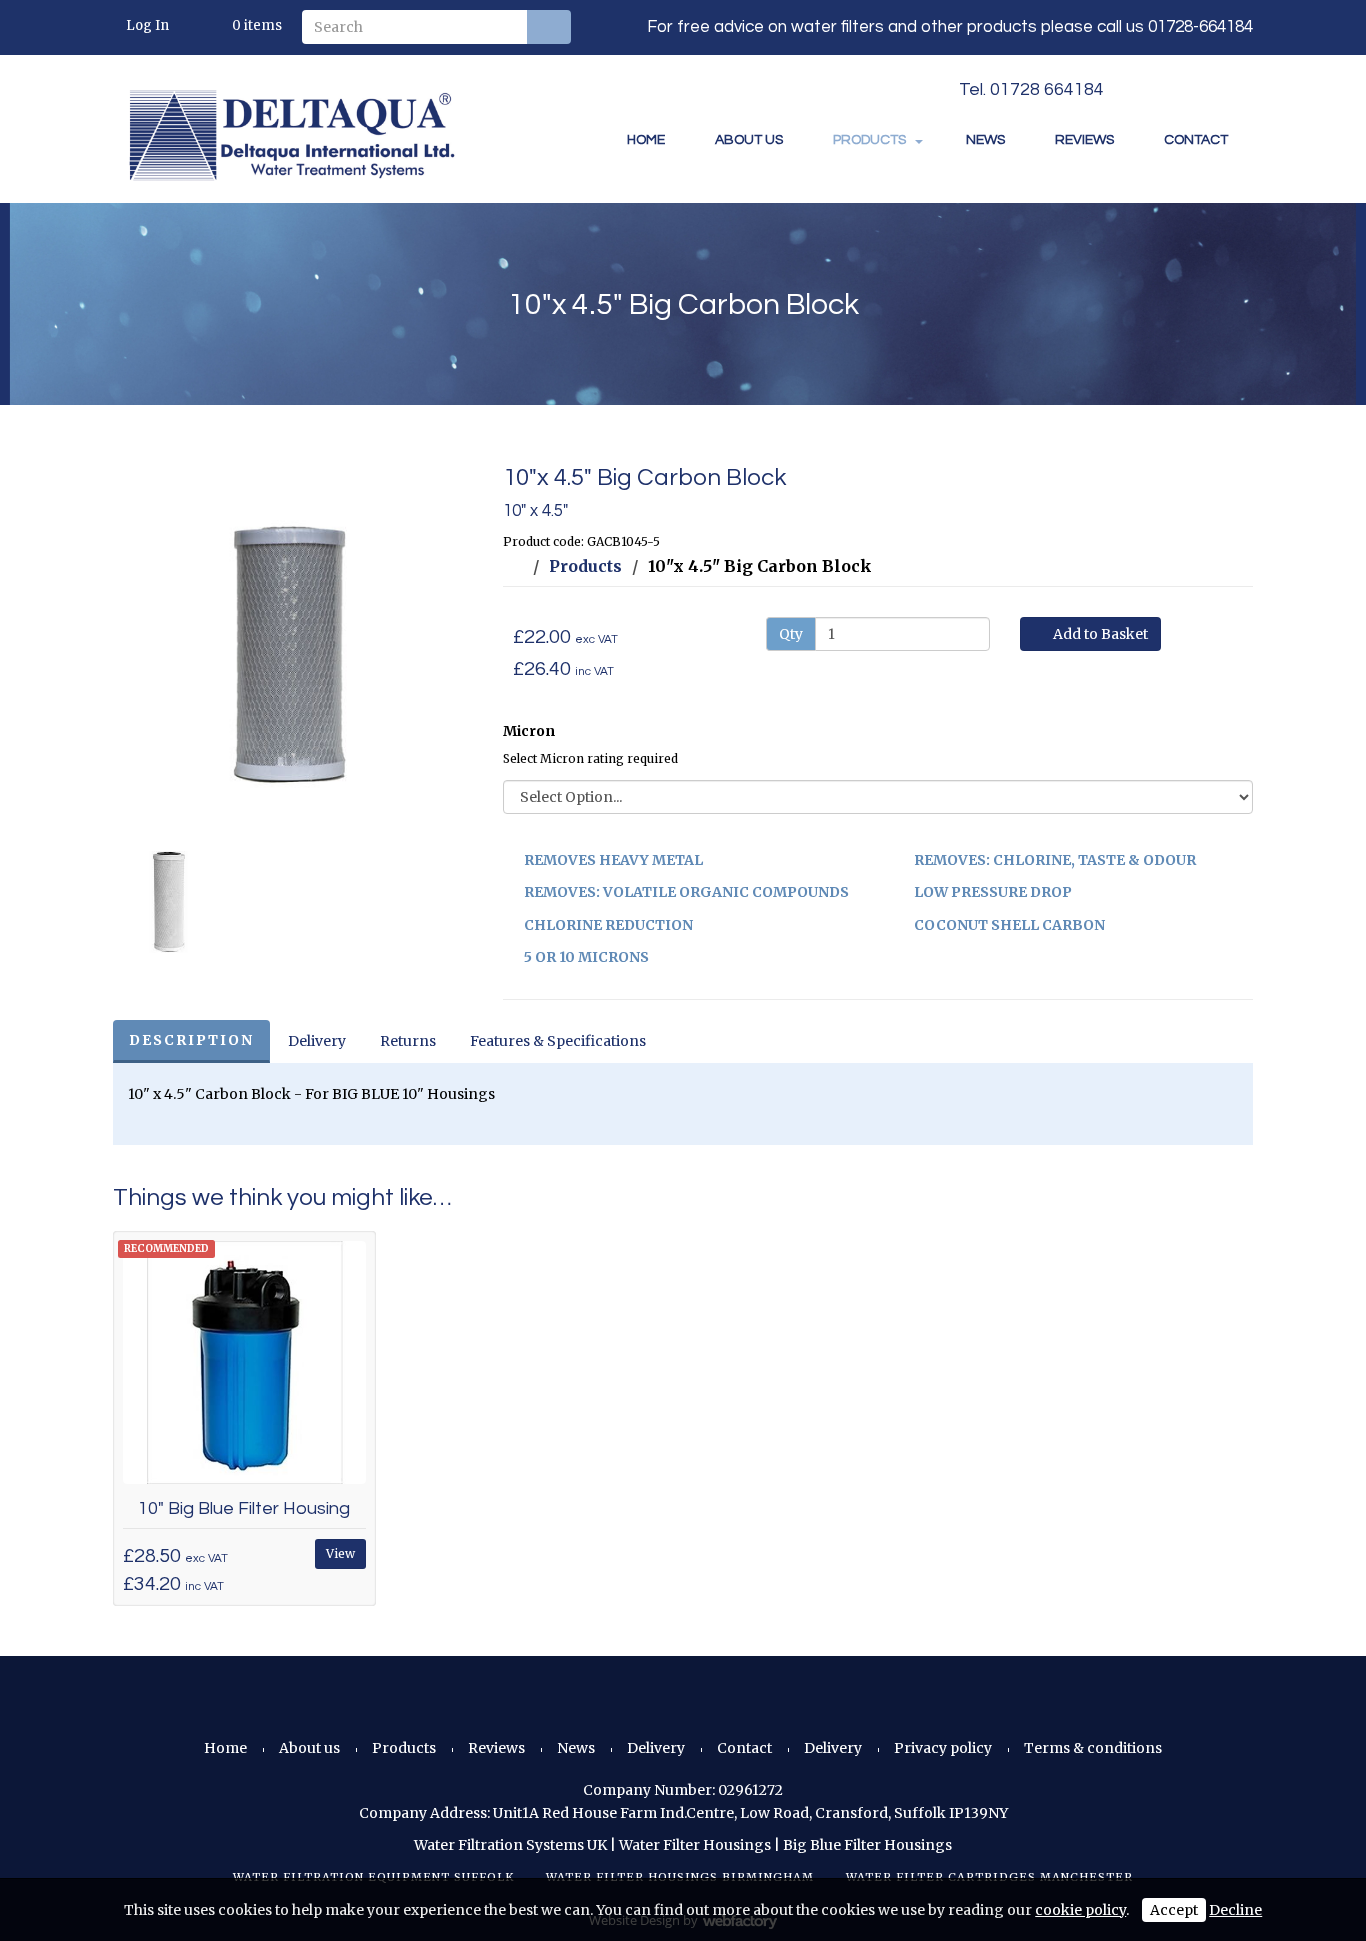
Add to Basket (1099, 634)
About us (749, 140)
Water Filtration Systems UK (510, 1845)
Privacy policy (943, 1748)
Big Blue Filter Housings (867, 1845)
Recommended (166, 1248)
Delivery (317, 1041)
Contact (1196, 140)
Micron (529, 731)
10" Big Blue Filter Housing (244, 1508)
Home (646, 140)
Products (869, 140)
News (985, 140)
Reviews (1084, 140)
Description (191, 1040)
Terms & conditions (1093, 1748)
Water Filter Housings (695, 1845)
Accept (1174, 1910)
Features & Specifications (558, 1041)
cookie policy (1080, 1910)
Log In (147, 25)
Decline (1235, 1910)
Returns (408, 1041)
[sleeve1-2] (293, 645)
